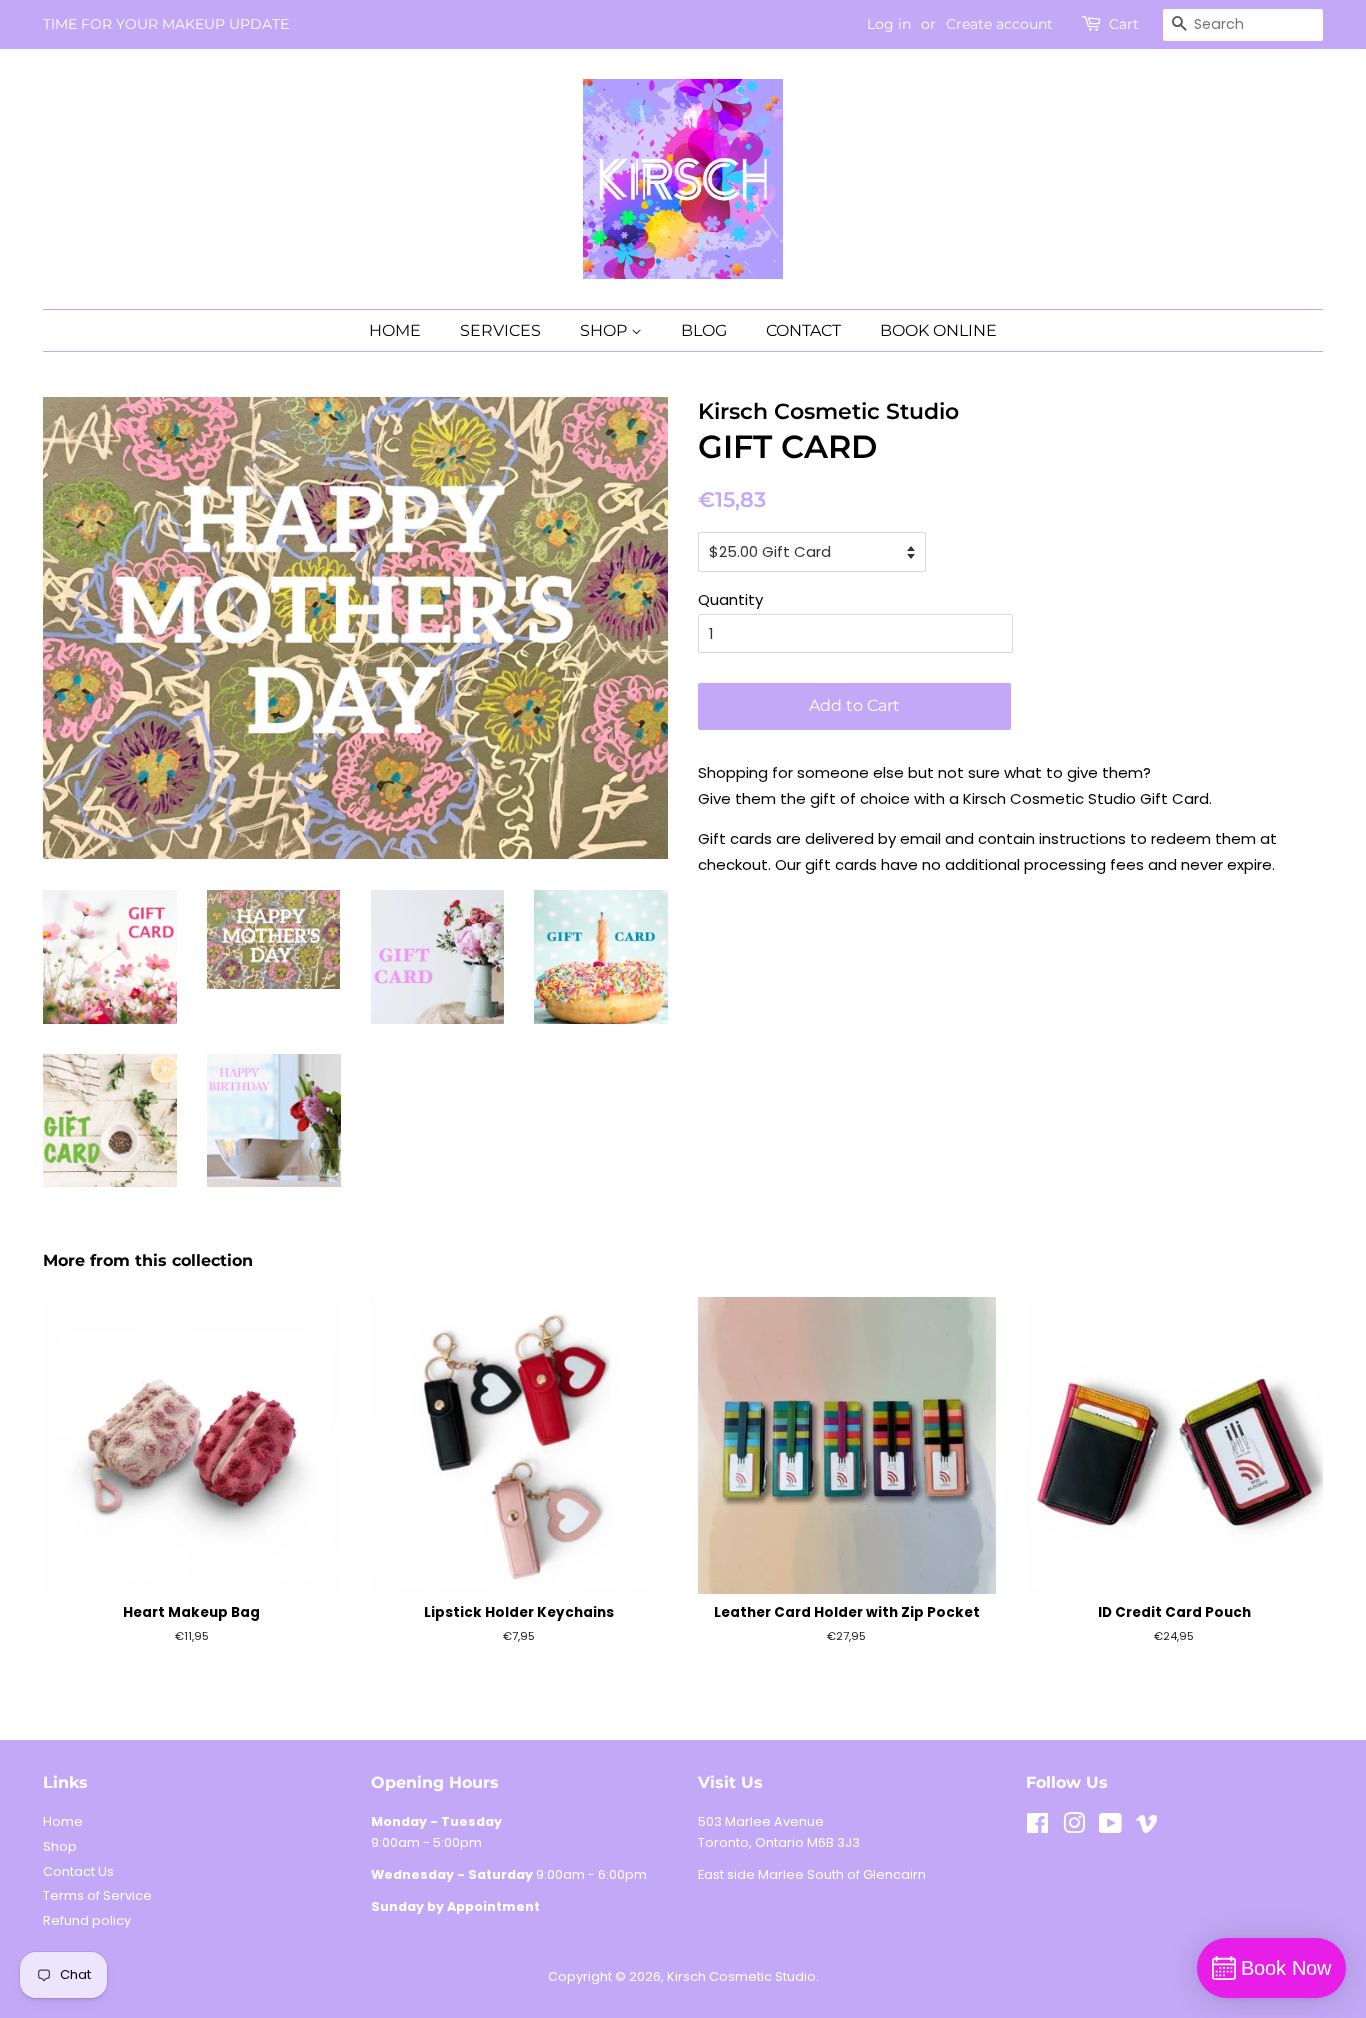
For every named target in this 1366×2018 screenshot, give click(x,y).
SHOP (605, 330)
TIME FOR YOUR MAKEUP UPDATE (166, 24)
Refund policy (87, 1920)
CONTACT (803, 330)
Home (63, 1821)
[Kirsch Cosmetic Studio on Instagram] (1074, 1827)
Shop (60, 1846)
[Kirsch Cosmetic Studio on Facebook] (1037, 1827)
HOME (395, 330)
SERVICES (500, 330)
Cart (1124, 24)
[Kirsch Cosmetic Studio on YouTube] (1110, 1827)
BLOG (704, 330)
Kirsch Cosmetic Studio (741, 1976)
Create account (999, 24)
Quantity (730, 599)
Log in (889, 24)
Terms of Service (97, 1895)
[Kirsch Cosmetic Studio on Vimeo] (1147, 1827)
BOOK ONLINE (938, 330)
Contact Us (78, 1871)
